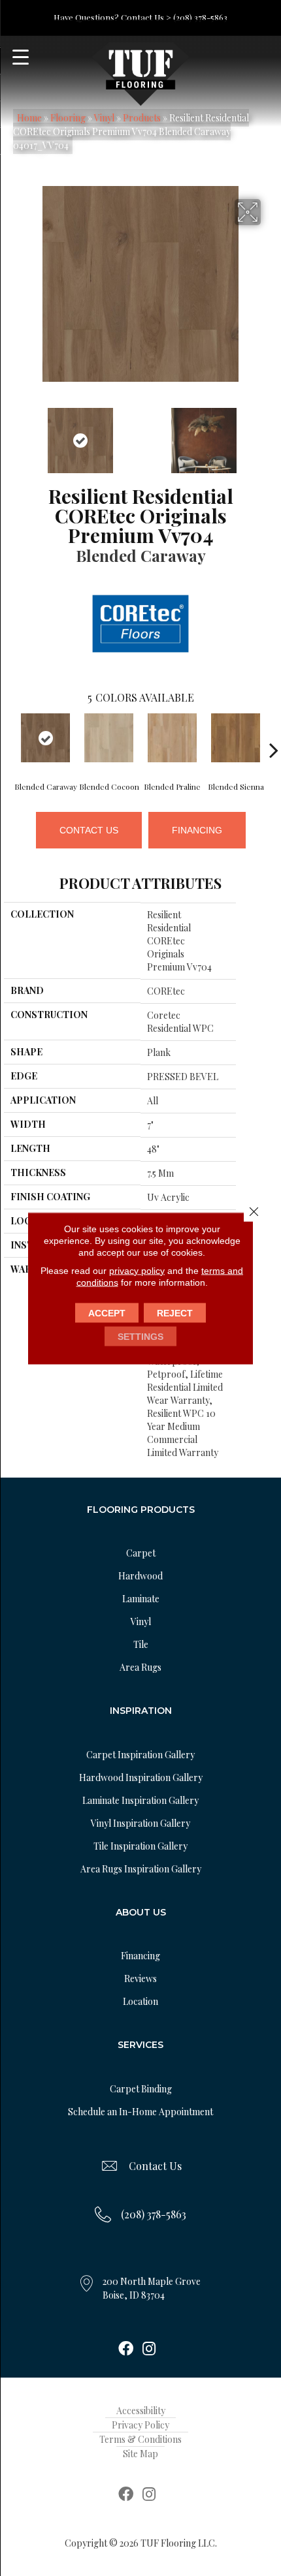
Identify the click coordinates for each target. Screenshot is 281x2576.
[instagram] (149, 2350)
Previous (10, 434)
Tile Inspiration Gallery (140, 1846)
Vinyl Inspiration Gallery (140, 1823)
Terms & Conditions (140, 2439)
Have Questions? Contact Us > (112, 17)
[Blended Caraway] (45, 738)
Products (142, 118)
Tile (141, 1644)
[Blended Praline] (172, 738)
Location (140, 2001)
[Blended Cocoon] (109, 738)
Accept (107, 1312)
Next (271, 434)
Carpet (141, 1553)
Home (29, 118)
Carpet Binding (141, 2089)
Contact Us (89, 830)
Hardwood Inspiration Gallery (141, 1777)
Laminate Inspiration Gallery (140, 1800)
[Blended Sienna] (236, 738)
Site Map (140, 2454)
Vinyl (104, 118)
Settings (140, 1336)
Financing (197, 830)
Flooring (68, 118)
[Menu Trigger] (21, 57)
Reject (175, 1312)
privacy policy (137, 1270)
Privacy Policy (140, 2425)
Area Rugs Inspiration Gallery (141, 1869)
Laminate (141, 1599)
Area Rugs (140, 1667)
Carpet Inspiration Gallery (140, 1755)
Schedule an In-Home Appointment (140, 2112)
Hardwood (140, 1576)
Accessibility (141, 2411)
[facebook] (126, 2350)
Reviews (140, 1979)
